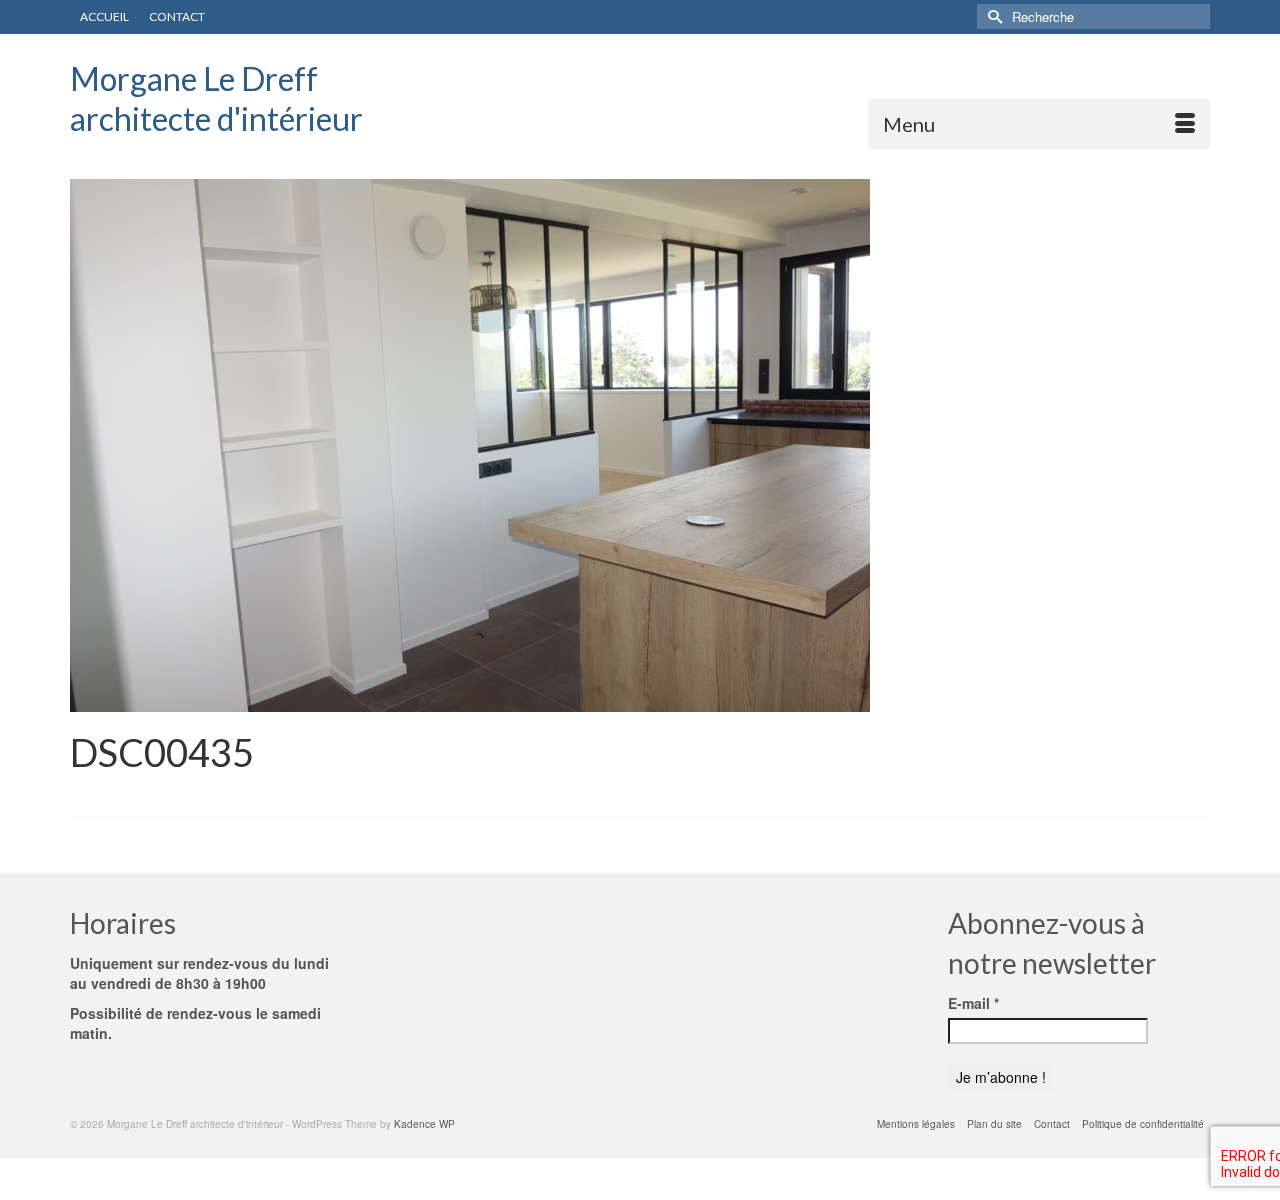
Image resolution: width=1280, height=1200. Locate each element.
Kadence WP (424, 1124)
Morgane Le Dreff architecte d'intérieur (216, 98)
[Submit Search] (992, 16)
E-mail (973, 1003)
